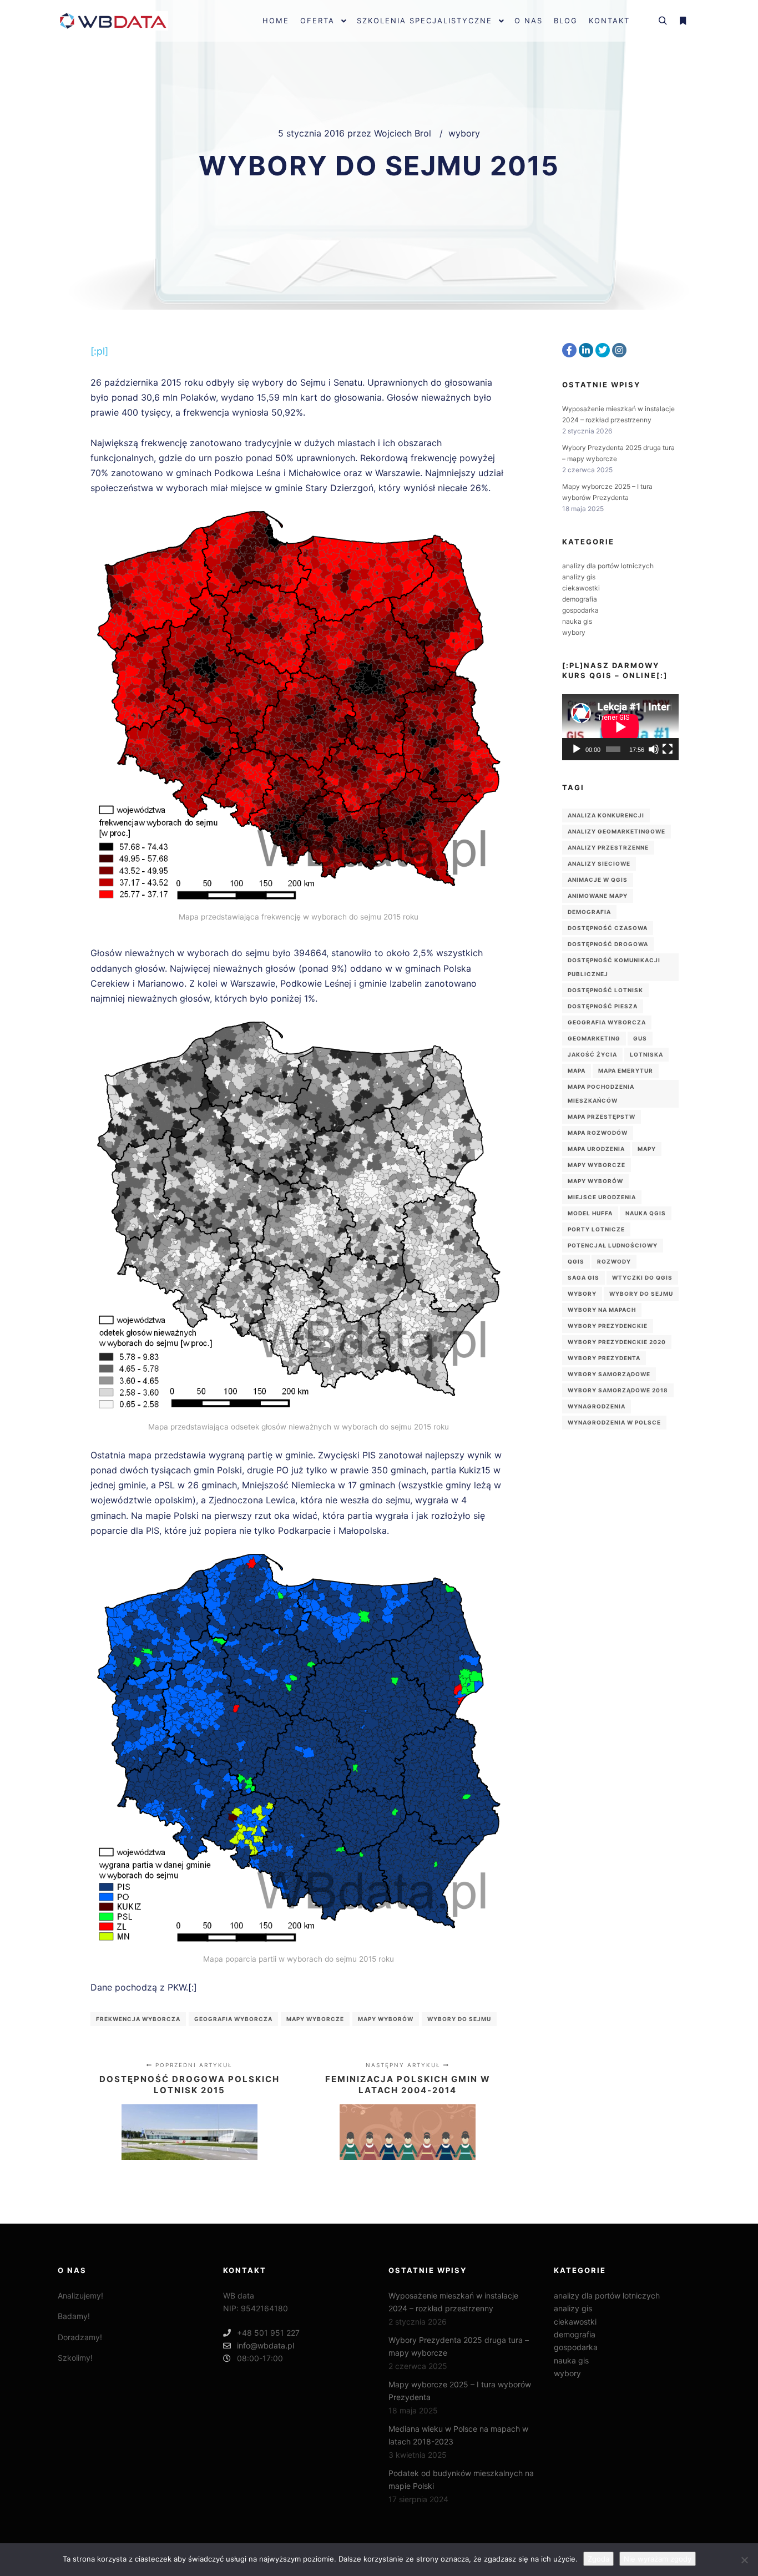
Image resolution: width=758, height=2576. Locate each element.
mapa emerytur (626, 1070)
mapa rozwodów (598, 1133)
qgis (576, 1261)
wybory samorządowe (609, 1374)
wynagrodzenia (597, 1406)
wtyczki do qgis (642, 1277)
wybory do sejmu (459, 2019)
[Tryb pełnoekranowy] (668, 749)
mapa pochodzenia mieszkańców (601, 1093)
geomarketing (594, 1038)
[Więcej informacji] (683, 21)
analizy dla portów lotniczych (608, 566)
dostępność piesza (603, 1006)
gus (640, 1038)
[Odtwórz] (577, 749)
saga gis (583, 1277)
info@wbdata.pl (266, 2345)
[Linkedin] (586, 350)
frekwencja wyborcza (138, 2019)
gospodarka (580, 610)
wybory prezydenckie (608, 1326)
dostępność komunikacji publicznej (614, 967)
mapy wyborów (386, 2019)
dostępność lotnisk (605, 990)
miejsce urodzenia (602, 1197)
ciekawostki (581, 588)
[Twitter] (603, 350)
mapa (577, 1070)
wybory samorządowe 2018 (618, 1390)
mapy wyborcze (315, 2019)
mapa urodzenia (596, 1149)
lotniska (646, 1054)
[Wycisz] (654, 749)
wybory (464, 133)
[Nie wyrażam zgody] (744, 2560)
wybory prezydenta (604, 1358)
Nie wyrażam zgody (658, 2559)
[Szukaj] (663, 21)
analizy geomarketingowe (616, 831)
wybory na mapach (602, 1310)
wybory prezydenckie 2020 (617, 1342)
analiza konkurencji (606, 815)
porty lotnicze (596, 1229)
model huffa (590, 1213)
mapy (647, 1149)
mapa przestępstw (602, 1117)
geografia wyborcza (233, 2019)
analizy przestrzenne (608, 847)
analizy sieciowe (599, 863)
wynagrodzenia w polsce (614, 1422)
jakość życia (592, 1054)
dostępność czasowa (608, 928)
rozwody (614, 1261)
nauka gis (577, 621)
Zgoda (598, 2559)
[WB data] (113, 21)
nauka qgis (646, 1213)
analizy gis (579, 577)
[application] (620, 727)
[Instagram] (619, 350)
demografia (580, 599)
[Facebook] (569, 350)
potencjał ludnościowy (613, 1245)
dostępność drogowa (608, 944)
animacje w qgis (598, 880)
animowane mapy (598, 896)
